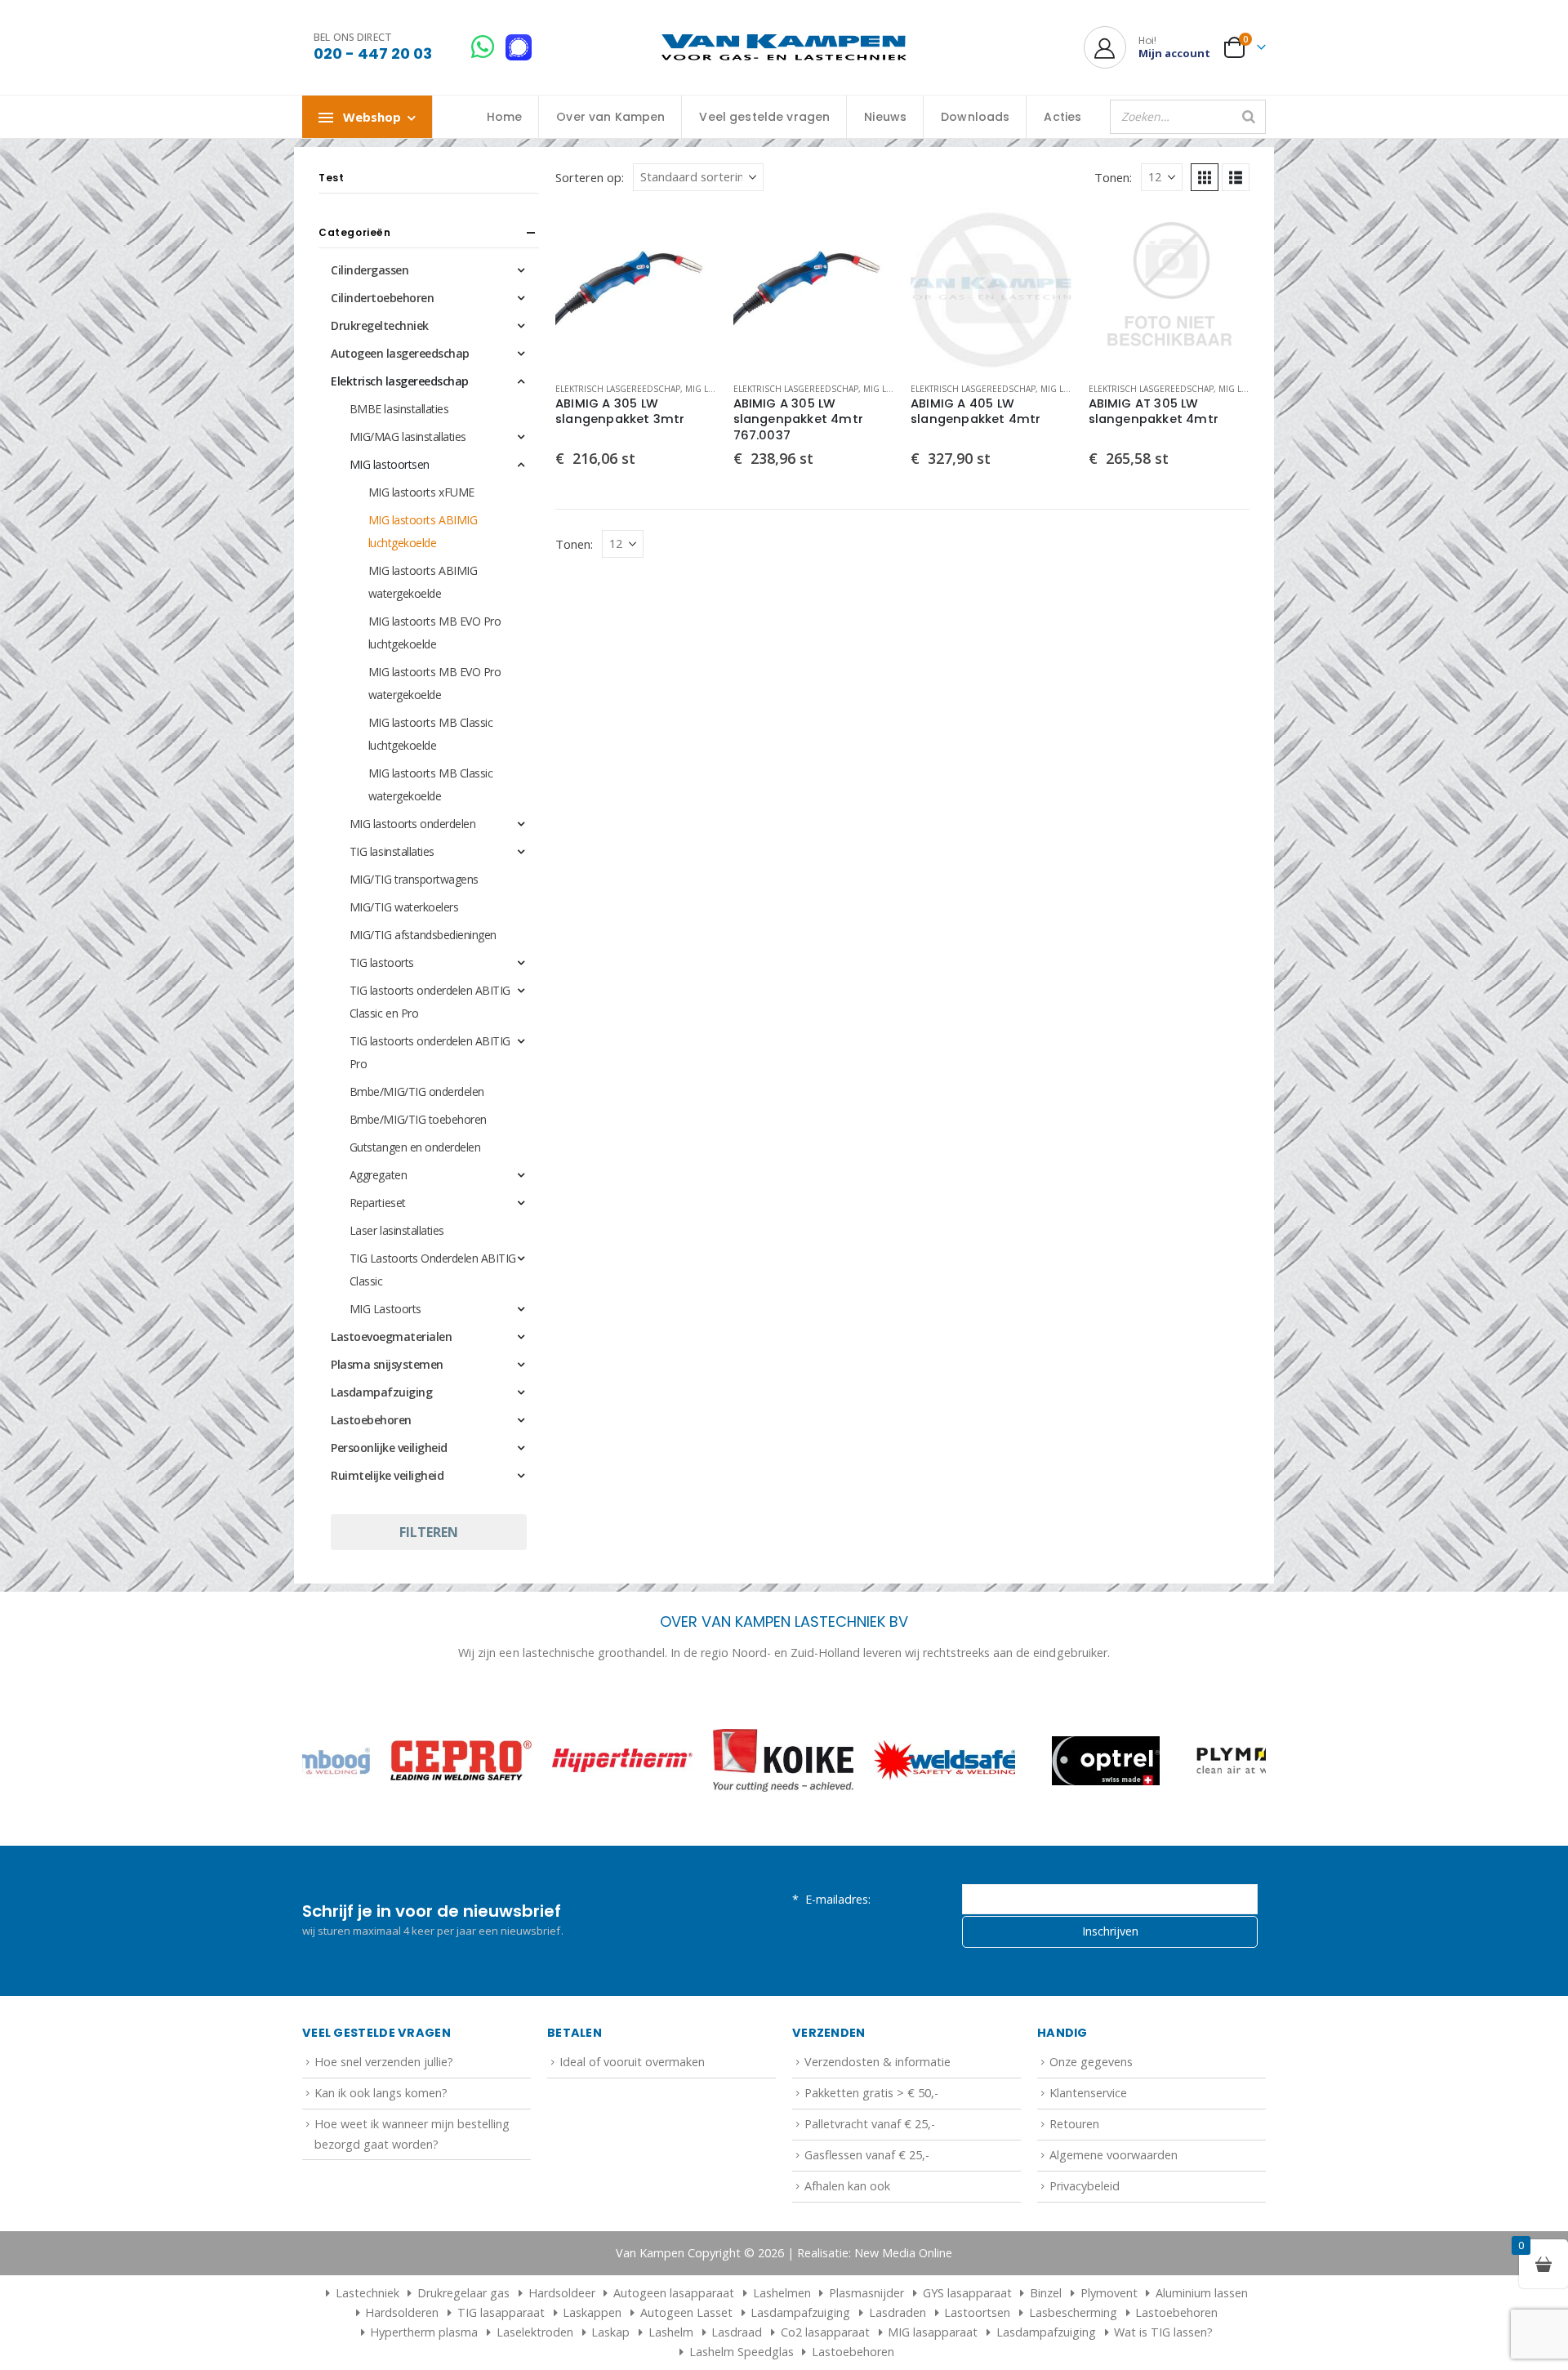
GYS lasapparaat (967, 2293)
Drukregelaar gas (463, 2293)
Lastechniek (367, 2293)
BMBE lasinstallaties (399, 409)
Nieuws (885, 117)
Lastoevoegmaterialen (391, 1336)
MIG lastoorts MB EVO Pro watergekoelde (434, 683)
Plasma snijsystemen (387, 1364)
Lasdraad (737, 2332)
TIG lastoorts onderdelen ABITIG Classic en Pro (430, 1002)
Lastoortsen (977, 2312)
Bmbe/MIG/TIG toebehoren (418, 1119)
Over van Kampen (610, 117)
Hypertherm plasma (424, 2332)
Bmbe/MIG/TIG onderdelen (417, 1091)
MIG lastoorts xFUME (421, 492)
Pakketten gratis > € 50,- (871, 2093)
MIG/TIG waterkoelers (404, 907)
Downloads (975, 117)
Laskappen (592, 2312)
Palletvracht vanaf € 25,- (870, 2124)
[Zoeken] (1249, 117)
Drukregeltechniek (380, 325)
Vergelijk (690, 271)
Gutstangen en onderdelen (415, 1147)
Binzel (1046, 2293)
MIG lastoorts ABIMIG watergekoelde (423, 582)
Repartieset (378, 1203)
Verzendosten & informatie (878, 2062)
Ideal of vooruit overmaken (632, 2062)
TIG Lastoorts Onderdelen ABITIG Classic (433, 1270)
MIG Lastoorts (385, 1309)
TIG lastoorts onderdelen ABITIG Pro (430, 1052)
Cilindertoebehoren (382, 298)
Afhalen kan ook (847, 2186)
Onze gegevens (1091, 2062)
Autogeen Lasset (686, 2312)
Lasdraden (898, 2312)
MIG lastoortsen (390, 464)
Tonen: (1113, 177)
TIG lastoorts (382, 962)
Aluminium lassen (1202, 2293)
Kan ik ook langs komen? (381, 2093)
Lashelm (671, 2332)
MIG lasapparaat (933, 2332)
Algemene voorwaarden (1114, 2155)
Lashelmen (782, 2293)
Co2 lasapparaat (825, 2332)
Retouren (1074, 2124)
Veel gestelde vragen (764, 117)
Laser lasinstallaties (397, 1230)
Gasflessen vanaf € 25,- (867, 2155)
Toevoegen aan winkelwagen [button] (690, 234)
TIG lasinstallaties (392, 851)
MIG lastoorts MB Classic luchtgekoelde (430, 734)
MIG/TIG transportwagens (414, 879)
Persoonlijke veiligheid (389, 1448)
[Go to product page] (636, 288)
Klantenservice (1088, 2093)
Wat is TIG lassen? (1163, 2332)
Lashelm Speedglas (742, 2352)
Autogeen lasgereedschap (400, 353)
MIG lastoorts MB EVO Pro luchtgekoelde (434, 633)
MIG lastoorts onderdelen (412, 824)
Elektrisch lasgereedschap (618, 389)
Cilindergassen (370, 270)
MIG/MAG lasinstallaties (408, 437)
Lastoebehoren (371, 1420)
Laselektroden (535, 2332)
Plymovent (1109, 2293)
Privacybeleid (1085, 2186)
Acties (1062, 117)
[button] (1205, 177)
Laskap (610, 2332)
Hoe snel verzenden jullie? (384, 2062)
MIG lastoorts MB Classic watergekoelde (430, 784)
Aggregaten (378, 1175)
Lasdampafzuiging (381, 1392)
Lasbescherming (1073, 2312)
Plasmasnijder (866, 2293)
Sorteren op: (590, 177)
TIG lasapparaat (501, 2312)
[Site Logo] (784, 48)
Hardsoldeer (562, 2293)
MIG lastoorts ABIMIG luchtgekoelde (423, 531)
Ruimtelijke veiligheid (387, 1475)
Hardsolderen (402, 2312)
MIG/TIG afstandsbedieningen (423, 935)
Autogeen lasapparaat (674, 2293)
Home (505, 117)
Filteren (429, 1532)
